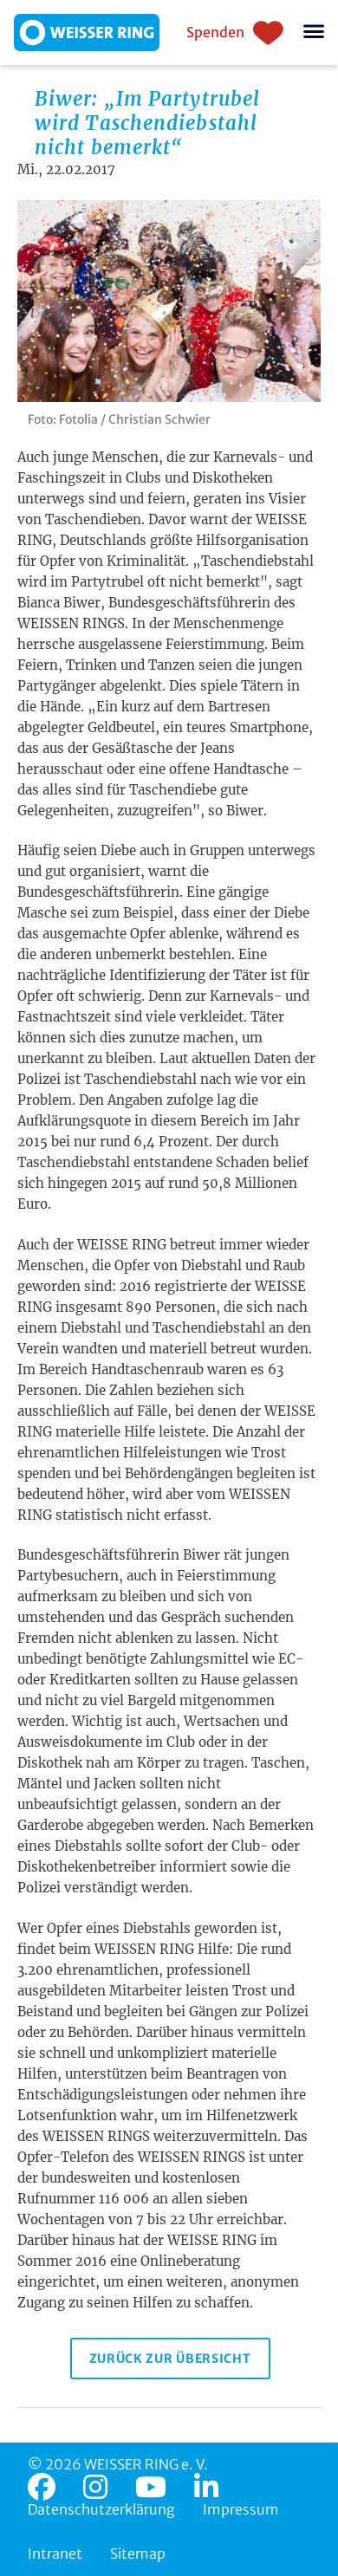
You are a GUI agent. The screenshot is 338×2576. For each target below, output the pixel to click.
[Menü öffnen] (314, 32)
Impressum (241, 2509)
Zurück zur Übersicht (170, 2359)
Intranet (55, 2553)
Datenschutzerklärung (101, 2509)
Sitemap (138, 2553)
